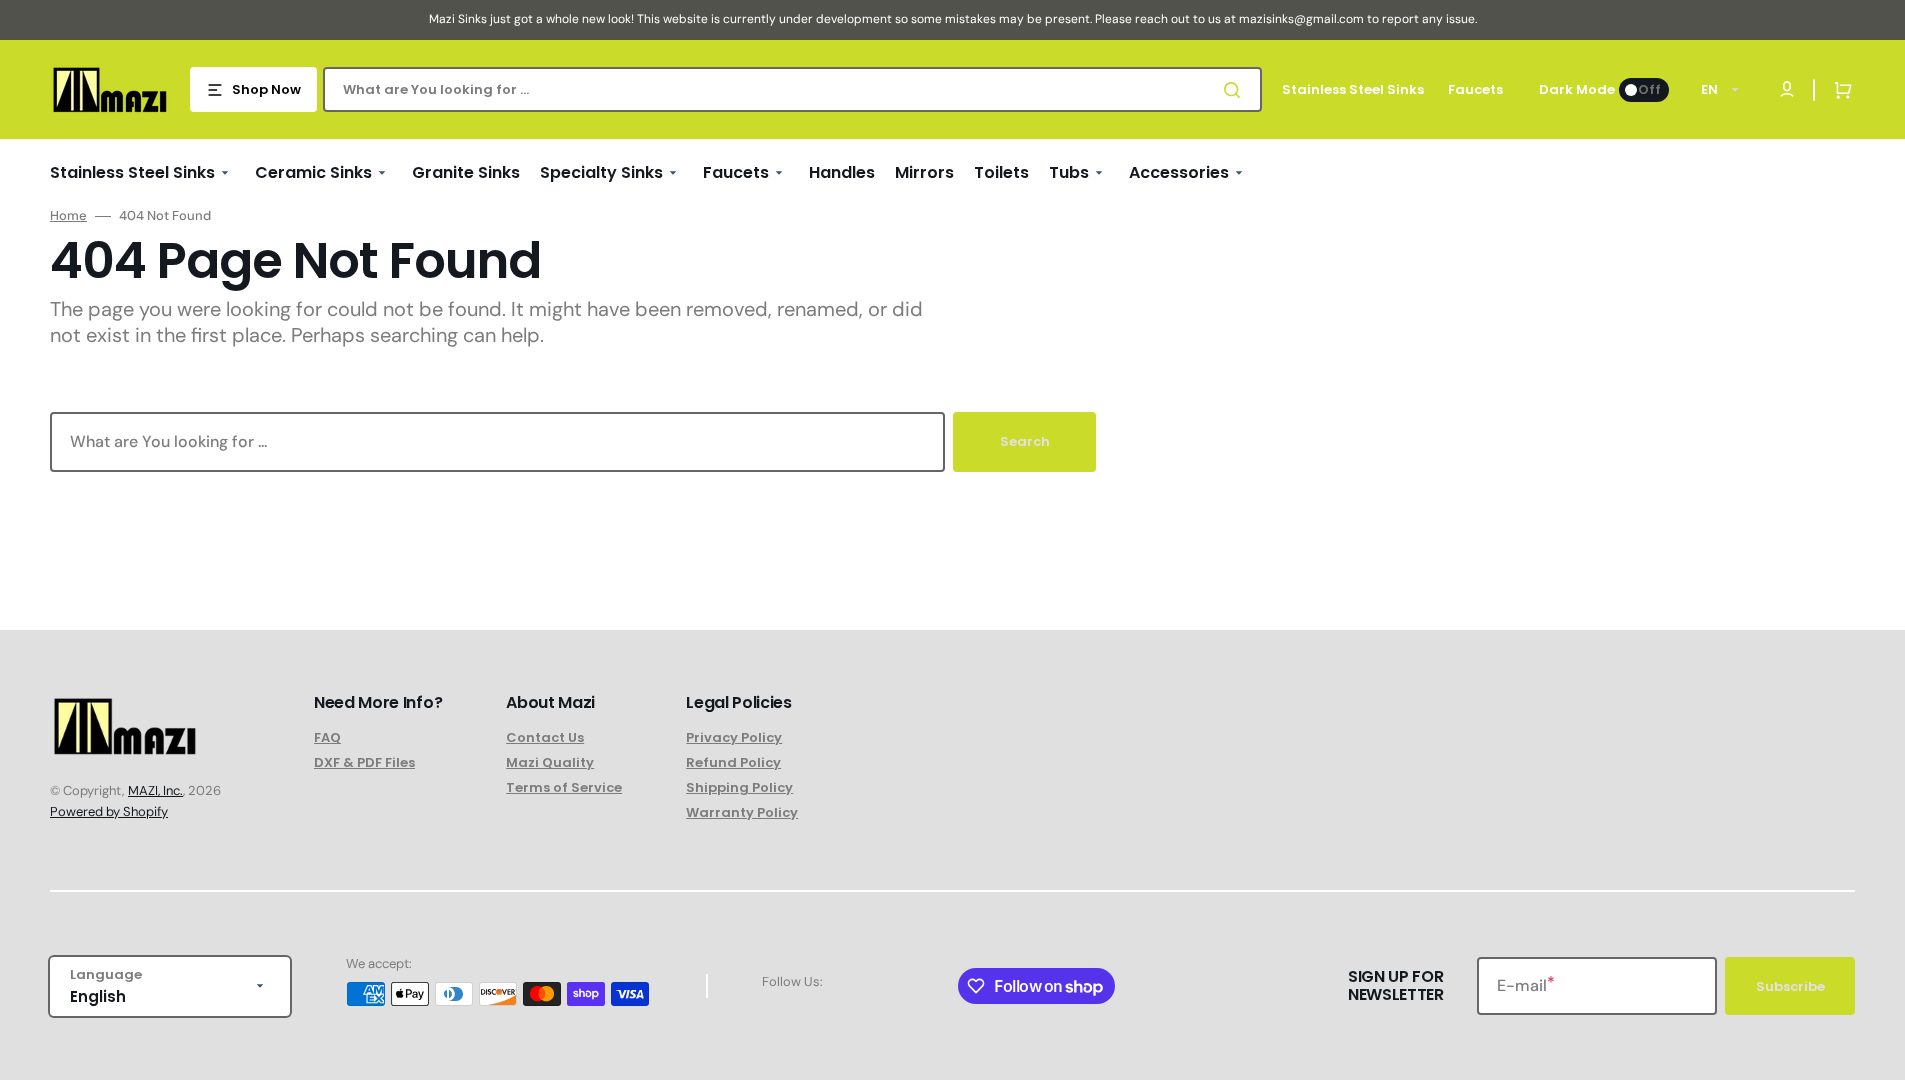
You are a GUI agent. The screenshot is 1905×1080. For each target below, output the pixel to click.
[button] (1839, 90)
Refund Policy (733, 762)
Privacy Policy (734, 738)
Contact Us (545, 738)
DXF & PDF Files (364, 762)
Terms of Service (564, 787)
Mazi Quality (550, 762)
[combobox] (792, 89)
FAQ (327, 738)
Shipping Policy (739, 787)
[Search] (1236, 90)
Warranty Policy (742, 812)
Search (1025, 441)
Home (68, 216)
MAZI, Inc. (155, 790)
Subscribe (1790, 986)
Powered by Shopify (109, 811)
